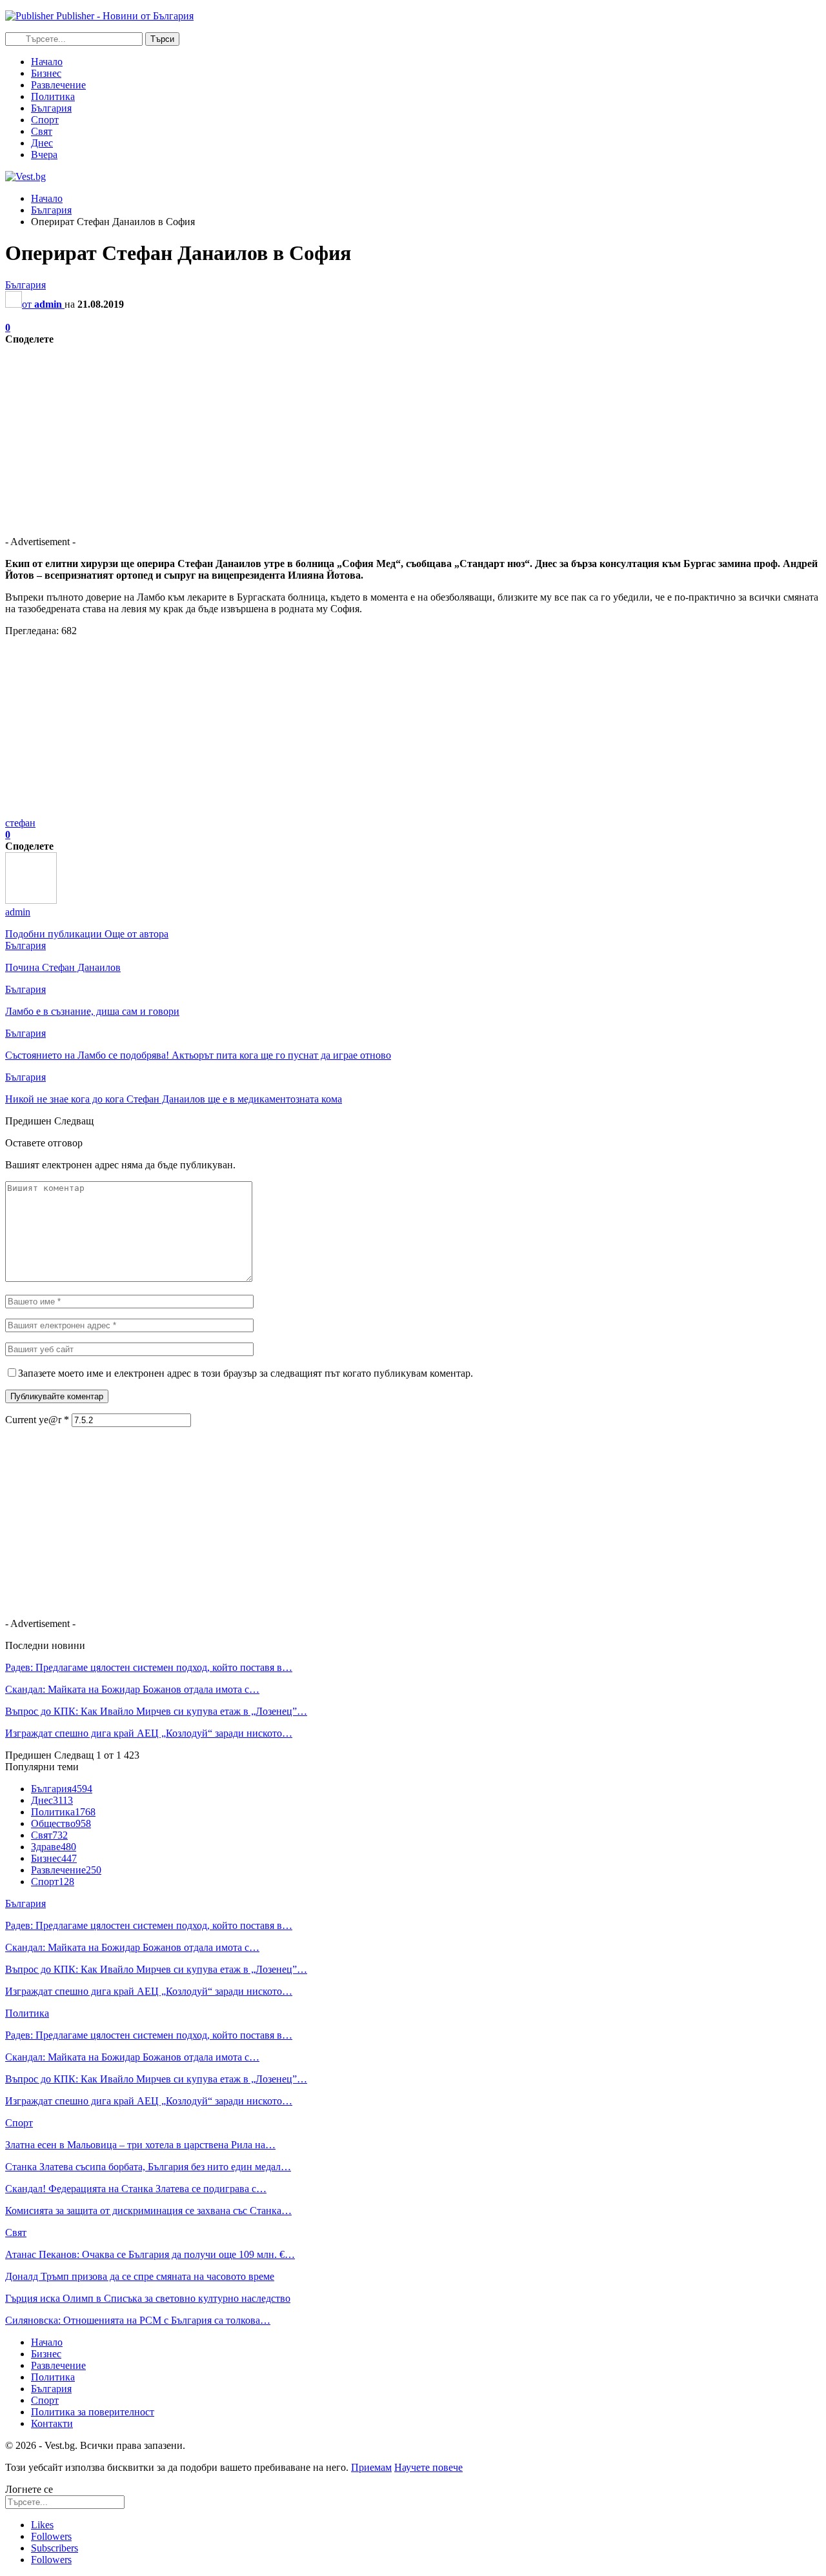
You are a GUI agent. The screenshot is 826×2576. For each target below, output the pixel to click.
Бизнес (46, 73)
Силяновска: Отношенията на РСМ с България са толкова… (138, 2320)
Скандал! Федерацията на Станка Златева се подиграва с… (136, 2189)
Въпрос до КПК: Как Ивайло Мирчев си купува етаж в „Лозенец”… (156, 1711)
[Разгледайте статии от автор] (31, 900)
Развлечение (58, 85)
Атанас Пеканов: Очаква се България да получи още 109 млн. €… (150, 2254)
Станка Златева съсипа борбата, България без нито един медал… (148, 2167)
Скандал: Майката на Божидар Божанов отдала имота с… (132, 1689)
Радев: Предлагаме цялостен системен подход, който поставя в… (149, 1667)
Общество (61, 1823)
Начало (47, 62)
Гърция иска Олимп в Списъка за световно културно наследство (148, 2298)
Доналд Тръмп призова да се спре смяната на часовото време (140, 2276)
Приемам (371, 2467)
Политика (53, 96)
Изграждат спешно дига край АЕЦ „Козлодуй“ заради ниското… (149, 1733)
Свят (42, 131)
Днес (42, 143)
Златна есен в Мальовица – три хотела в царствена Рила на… (140, 2145)
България (51, 108)
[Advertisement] (392, 435)
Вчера (44, 155)
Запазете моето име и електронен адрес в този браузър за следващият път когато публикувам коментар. (246, 1373)
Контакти (52, 2423)
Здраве (54, 1847)
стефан (20, 823)
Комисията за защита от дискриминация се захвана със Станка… (148, 2211)
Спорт (45, 120)
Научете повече (428, 2467)
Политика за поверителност (93, 2412)
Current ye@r (37, 1420)
